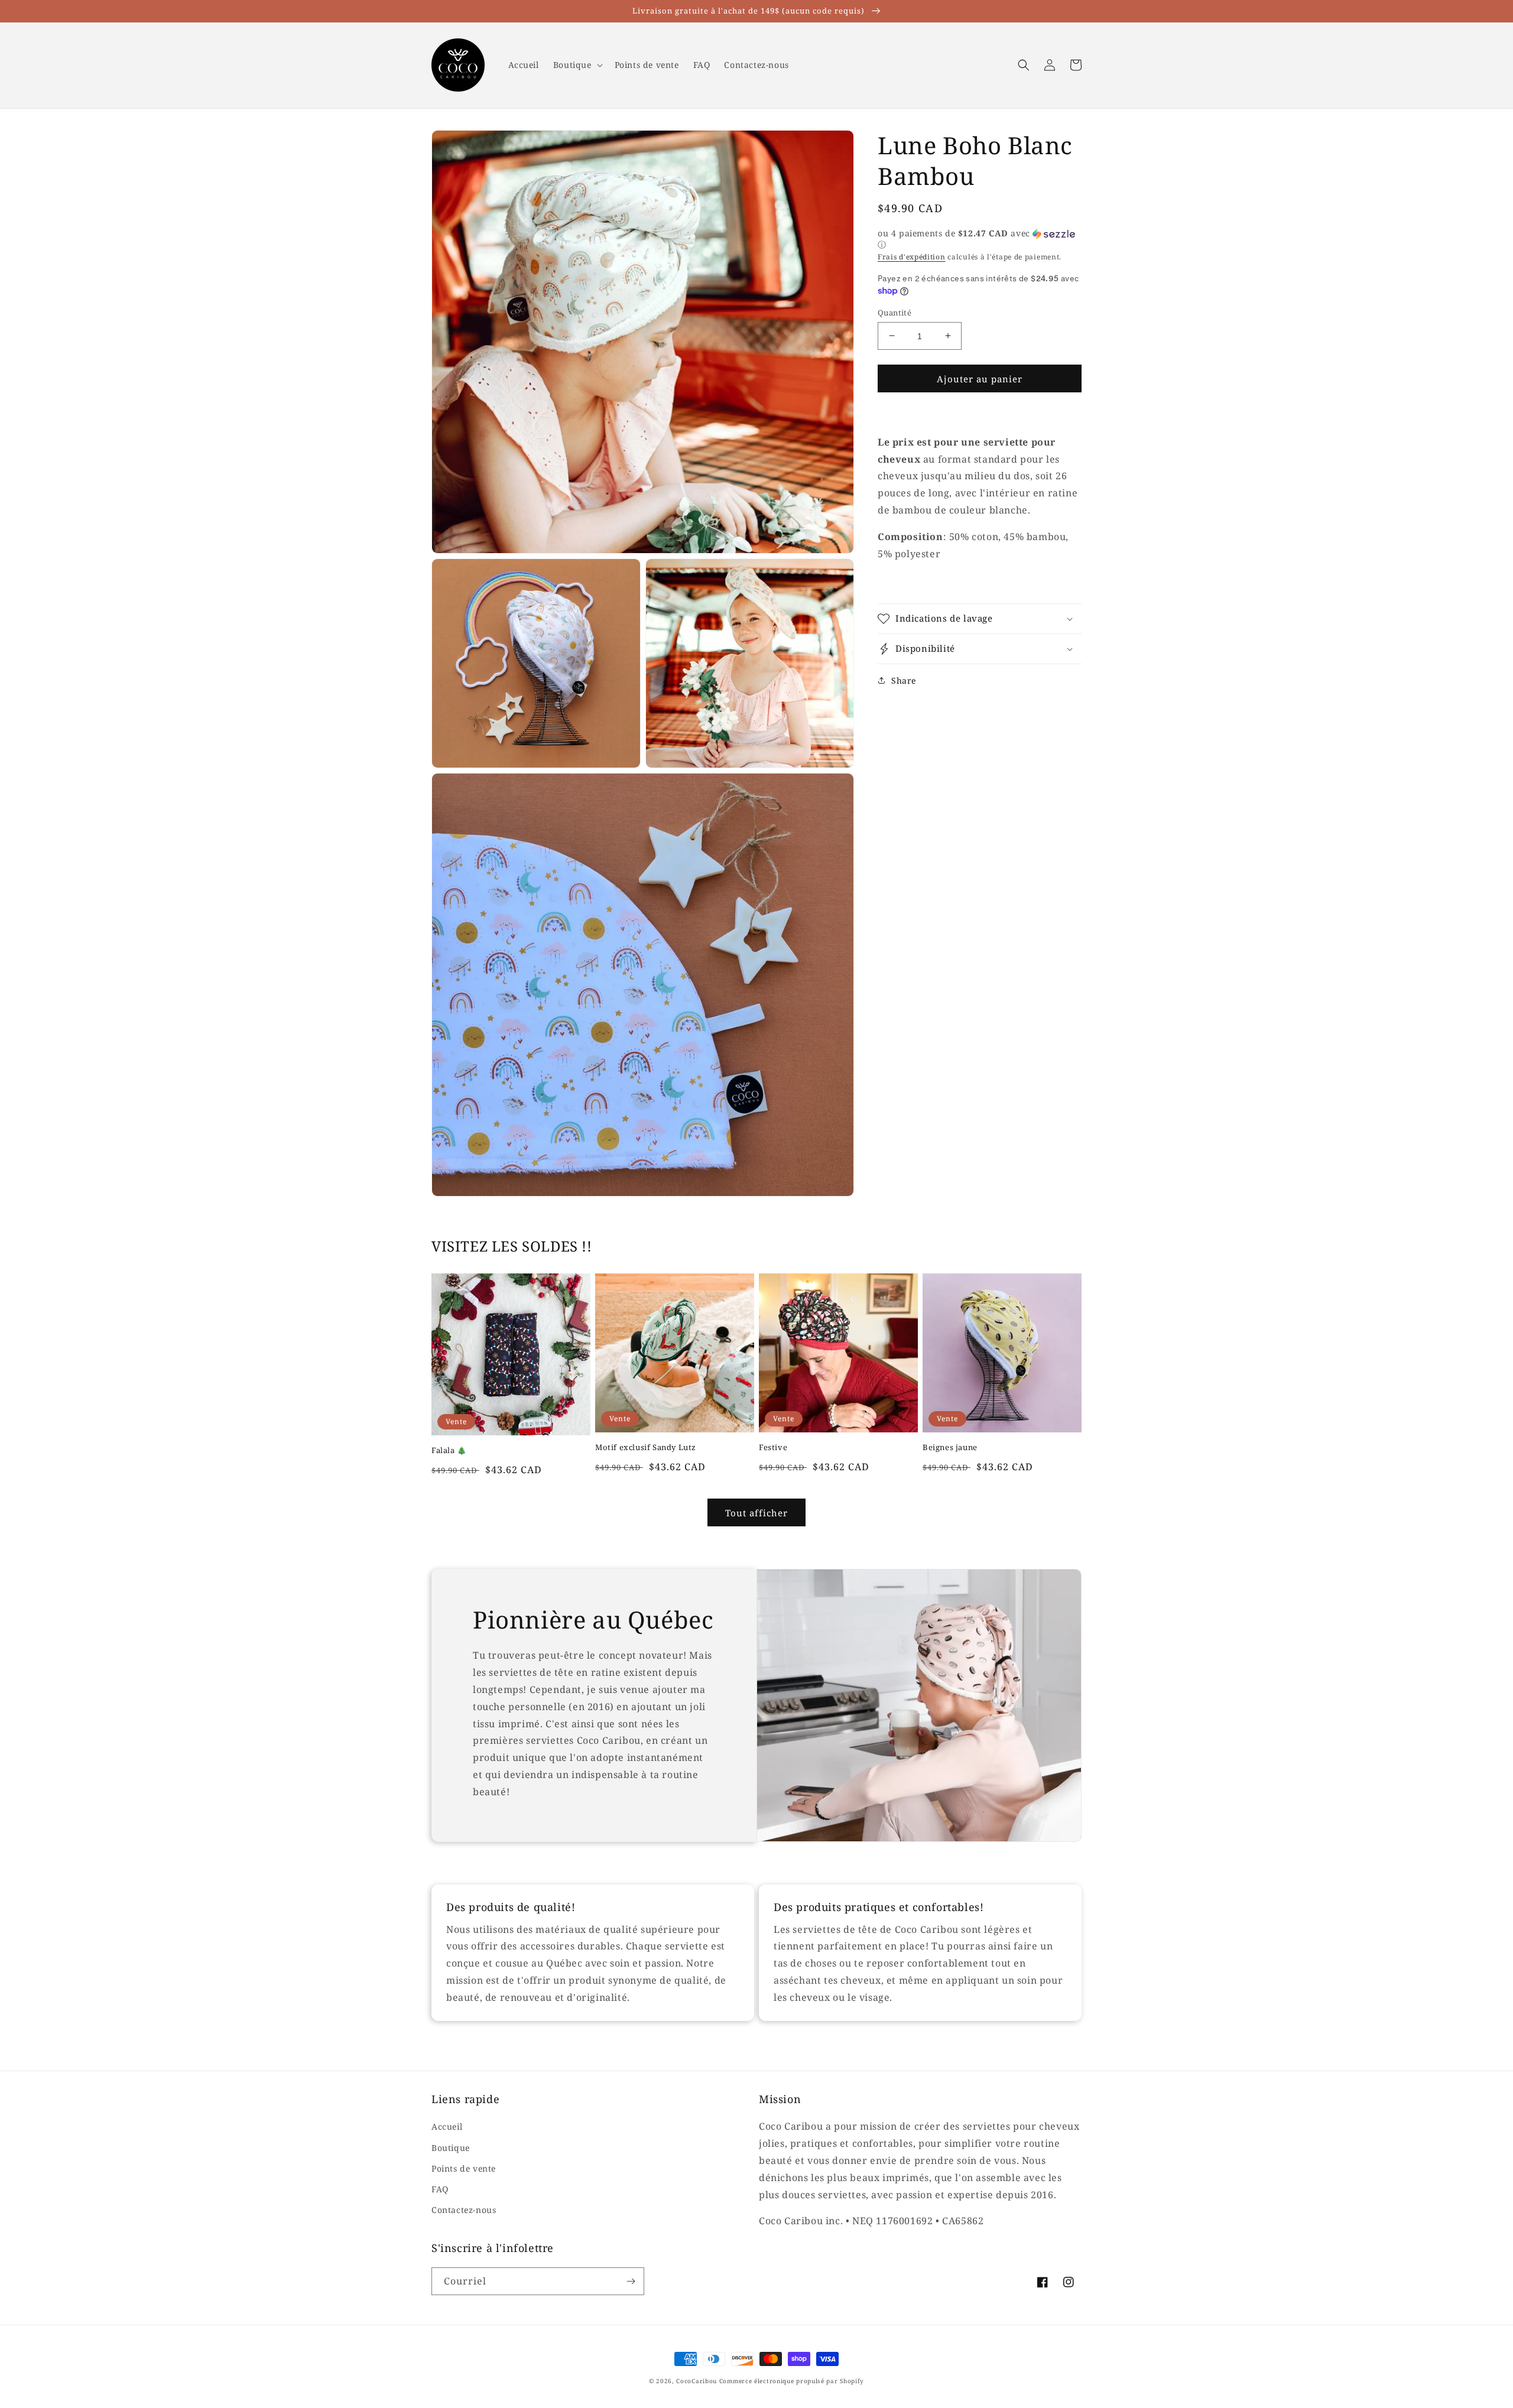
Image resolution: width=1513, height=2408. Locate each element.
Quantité (895, 312)
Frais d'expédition (912, 257)
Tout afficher (756, 1513)
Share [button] (904, 680)
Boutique (451, 2148)
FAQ (440, 2189)
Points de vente (464, 2168)
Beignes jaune (950, 1447)
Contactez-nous (464, 2210)
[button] (577, 65)
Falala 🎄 (449, 1450)
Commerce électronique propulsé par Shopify (792, 2381)
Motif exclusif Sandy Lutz (646, 1447)
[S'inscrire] (631, 2281)
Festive (773, 1447)
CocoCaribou (697, 2381)
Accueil (447, 2126)
